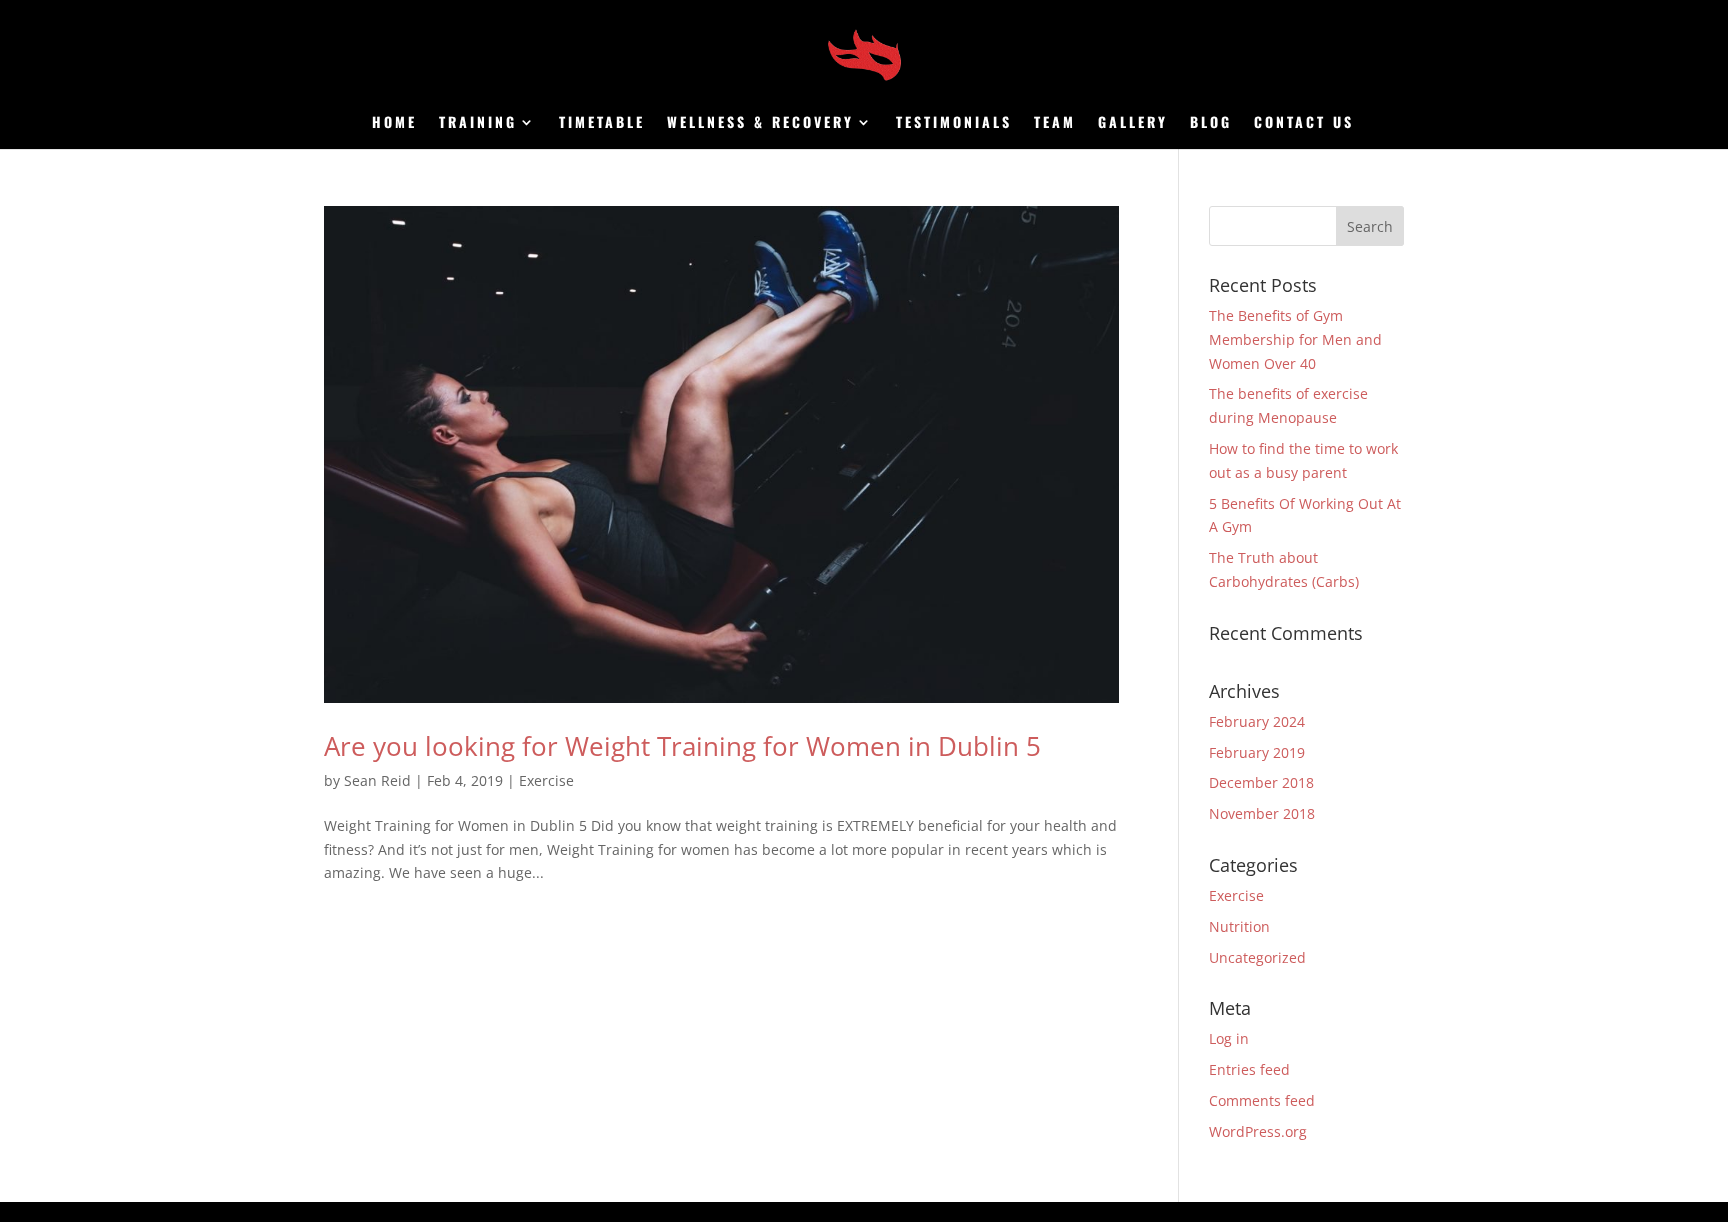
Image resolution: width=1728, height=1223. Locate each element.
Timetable (602, 123)
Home (394, 123)
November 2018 (1262, 813)
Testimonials (954, 123)
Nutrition (1239, 926)
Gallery (1133, 123)
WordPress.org (1258, 1131)
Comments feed (1262, 1100)
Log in (1229, 1038)
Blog (1211, 123)
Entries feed (1249, 1069)
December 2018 (1261, 782)
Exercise (546, 780)
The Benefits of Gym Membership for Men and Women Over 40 (1295, 339)
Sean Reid (377, 780)
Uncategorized (1257, 957)
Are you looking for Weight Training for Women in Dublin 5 (682, 746)
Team (1055, 123)
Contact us (1304, 123)
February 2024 (1257, 721)
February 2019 (1257, 752)
